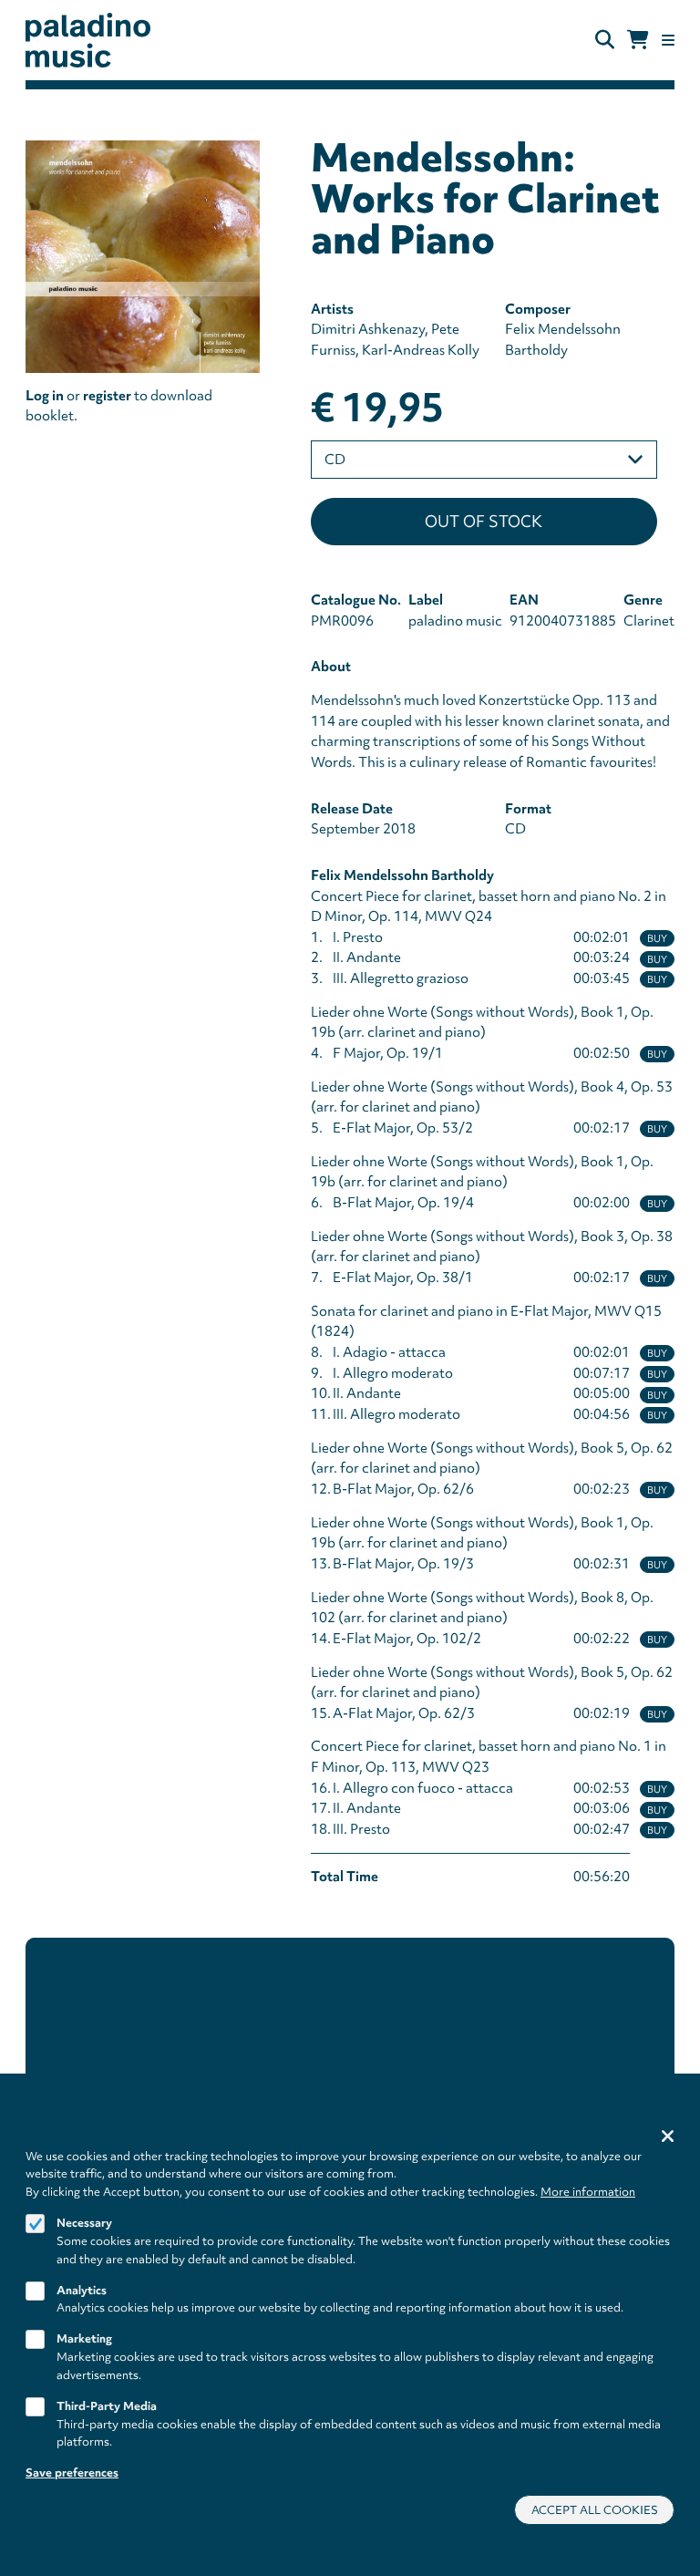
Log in (45, 396)
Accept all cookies (595, 2510)
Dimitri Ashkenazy (368, 329)
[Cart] (638, 40)
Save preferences (72, 2473)
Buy (657, 938)
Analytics (82, 2290)
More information (588, 2192)
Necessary (84, 2223)
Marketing (84, 2338)
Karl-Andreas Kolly (421, 350)
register (107, 396)
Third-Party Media (107, 2406)
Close (668, 2136)
